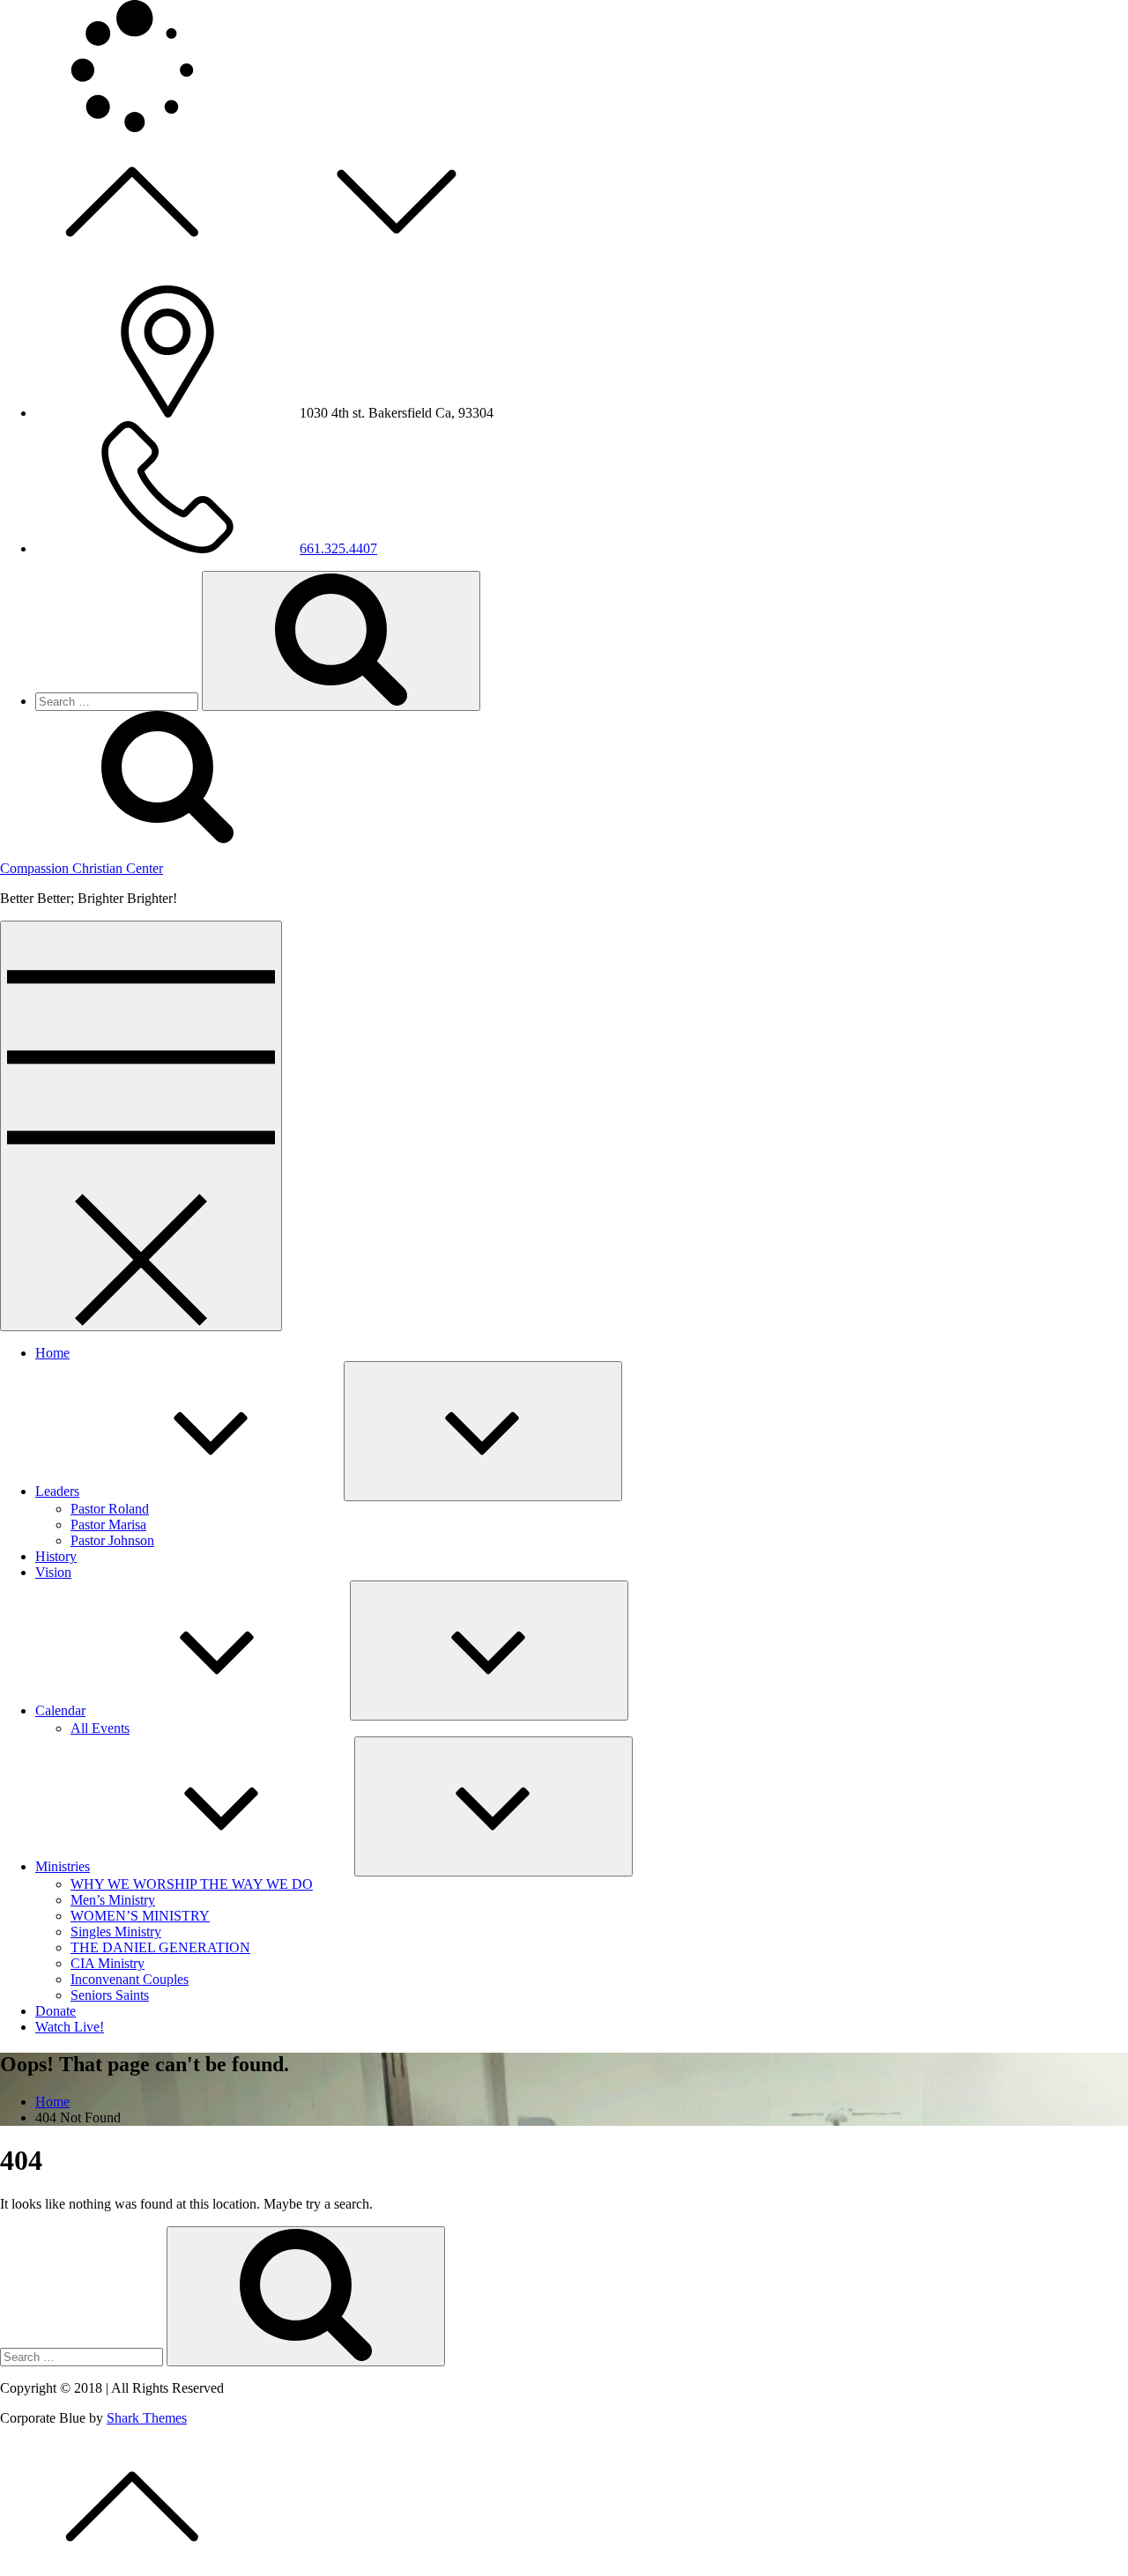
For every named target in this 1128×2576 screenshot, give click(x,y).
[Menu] (141, 1126)
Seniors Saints (110, 1995)
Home (52, 1353)
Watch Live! (70, 2027)
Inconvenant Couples (130, 1979)
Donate (56, 2011)
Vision (53, 1572)
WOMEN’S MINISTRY (140, 1916)
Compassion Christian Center (82, 868)
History (56, 1556)
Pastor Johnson (112, 1540)
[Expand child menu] (483, 1431)
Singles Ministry (116, 1932)
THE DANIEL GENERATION (160, 1947)
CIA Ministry (108, 1963)
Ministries (63, 1866)
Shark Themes (147, 2418)
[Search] (341, 641)
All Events (100, 1728)
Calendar (60, 1710)
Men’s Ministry (113, 1900)
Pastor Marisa (108, 1525)
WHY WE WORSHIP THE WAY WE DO (192, 1884)
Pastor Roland (110, 1509)
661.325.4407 (338, 548)
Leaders (57, 1491)
